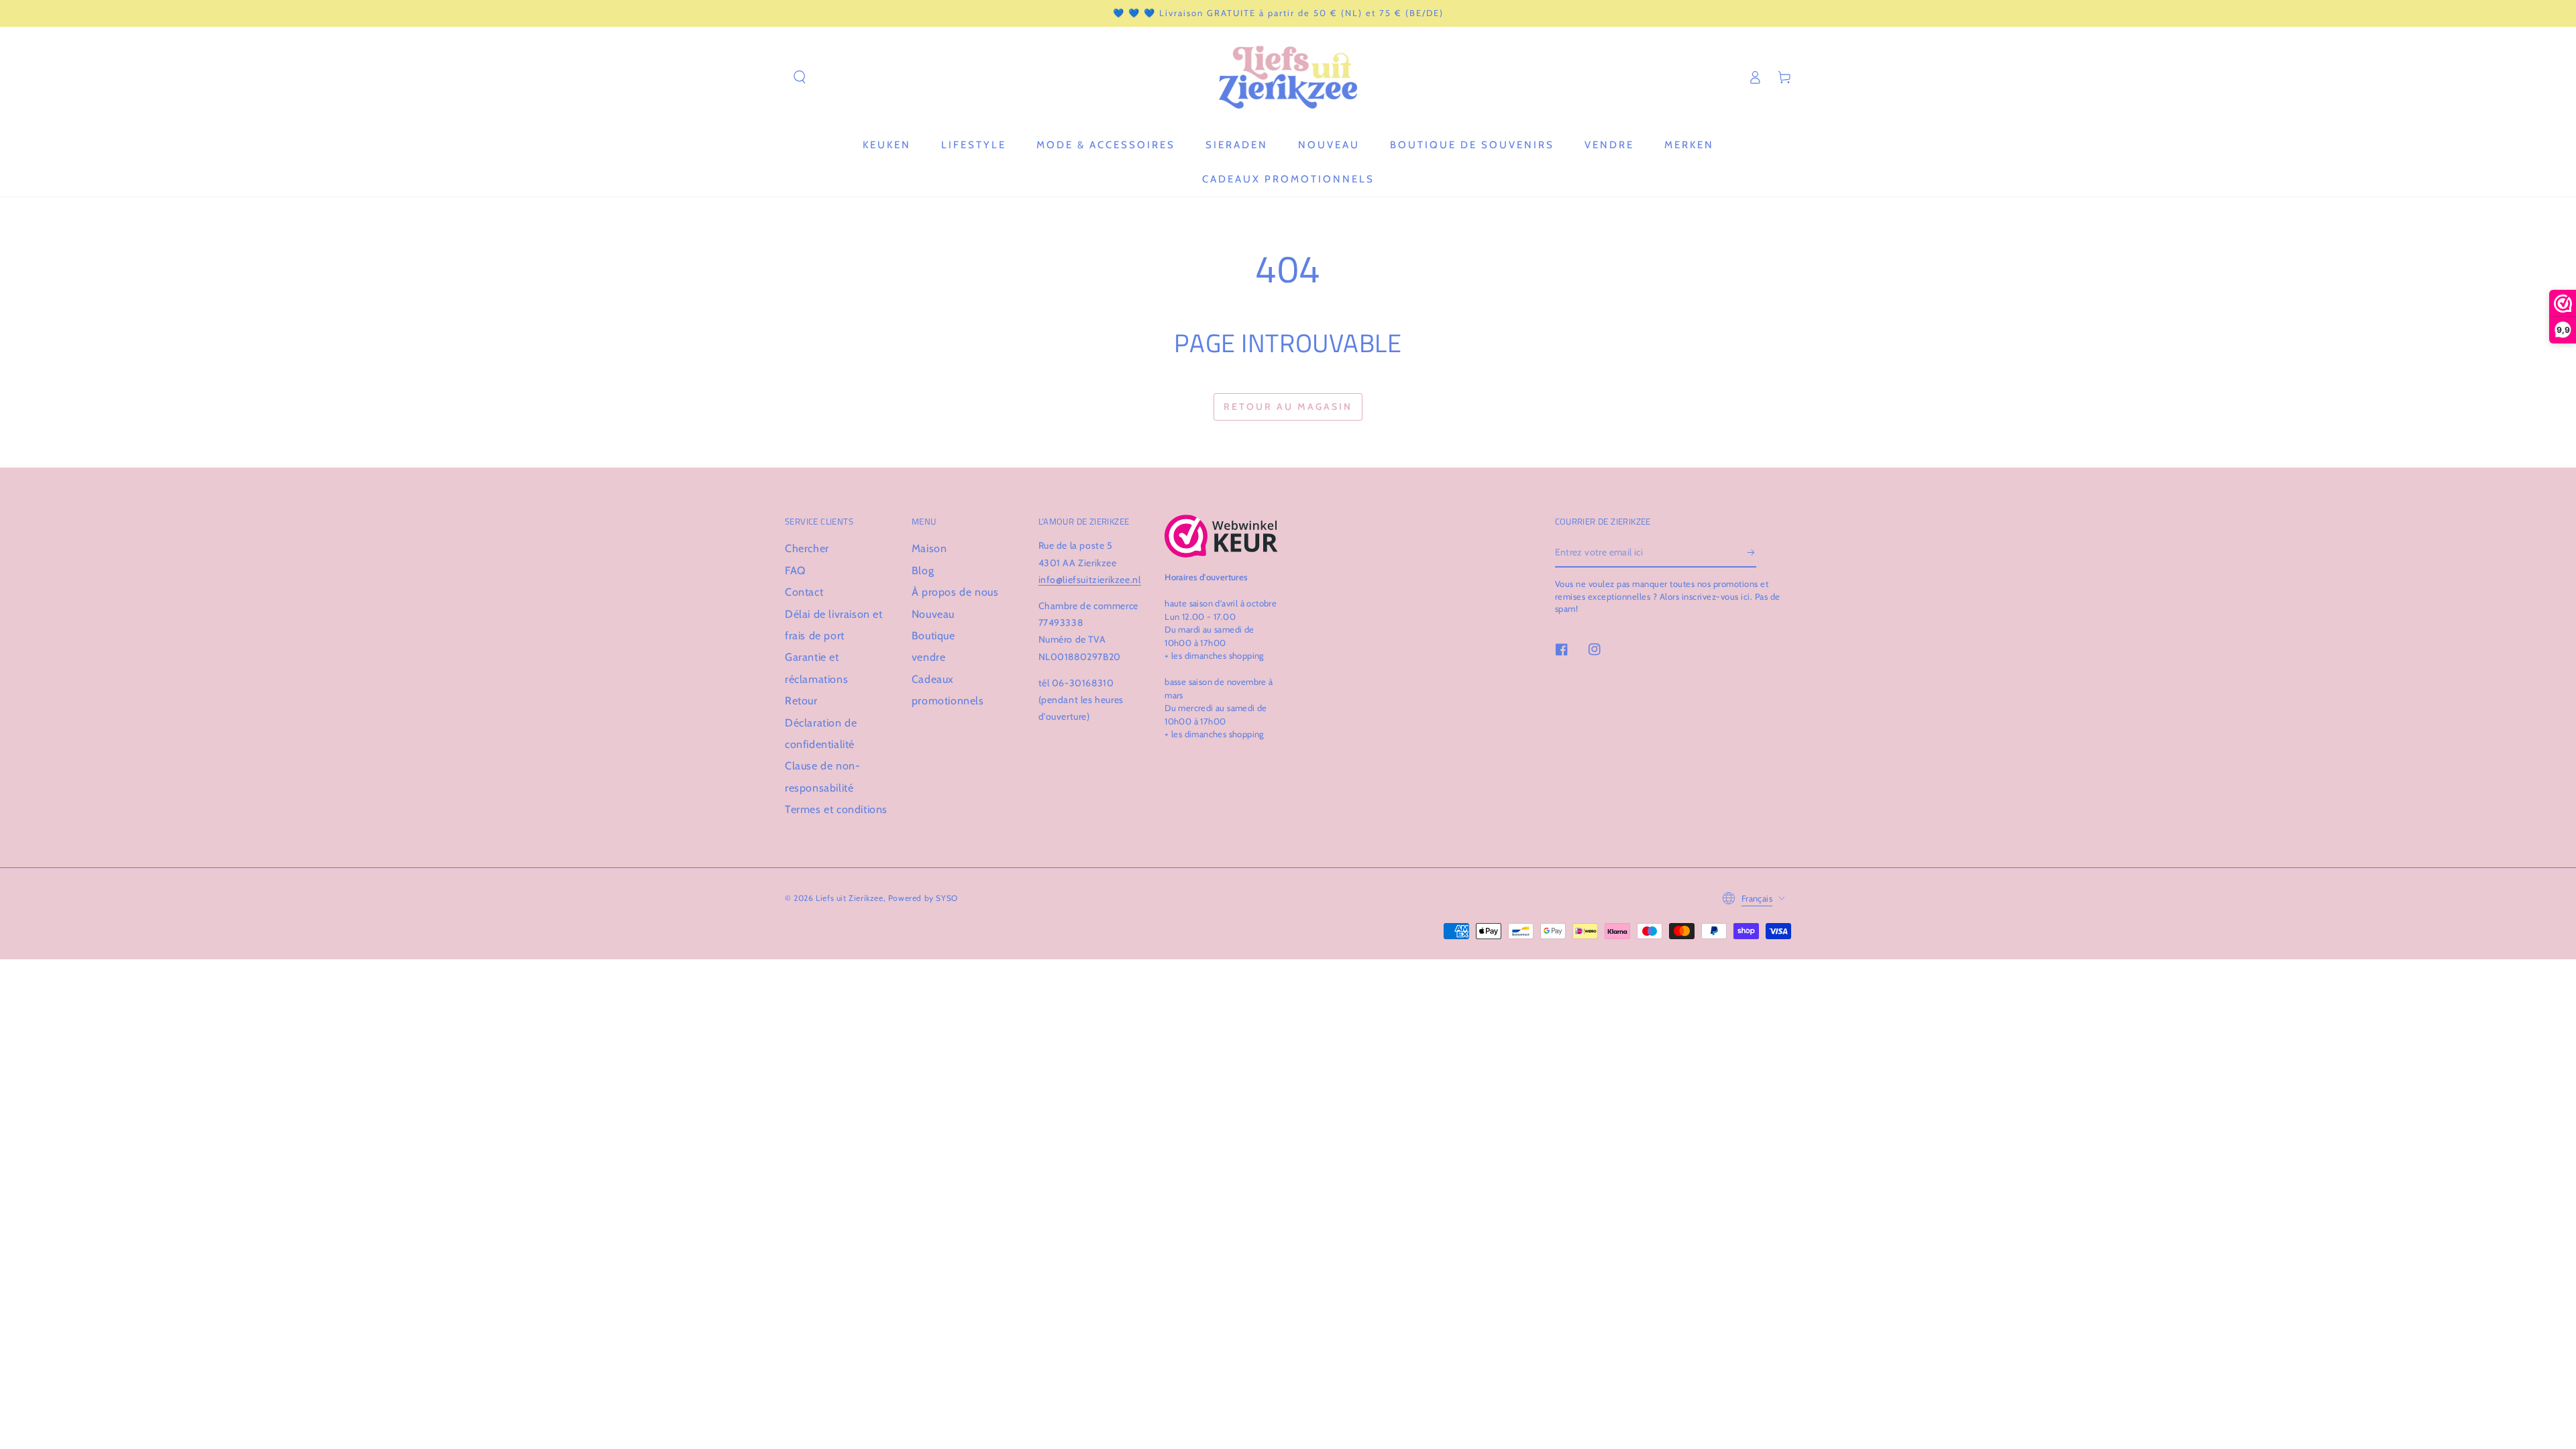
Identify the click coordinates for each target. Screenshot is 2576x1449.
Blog (923, 571)
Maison (929, 548)
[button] (800, 77)
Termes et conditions (836, 809)
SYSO (947, 898)
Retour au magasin (1288, 407)
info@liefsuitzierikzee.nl (1090, 580)
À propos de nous (955, 592)
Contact (804, 592)
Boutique (933, 636)
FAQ (795, 571)
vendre (929, 657)
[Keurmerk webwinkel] (1221, 536)
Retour (801, 701)
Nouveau (933, 614)
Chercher (807, 548)
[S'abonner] (1752, 552)
